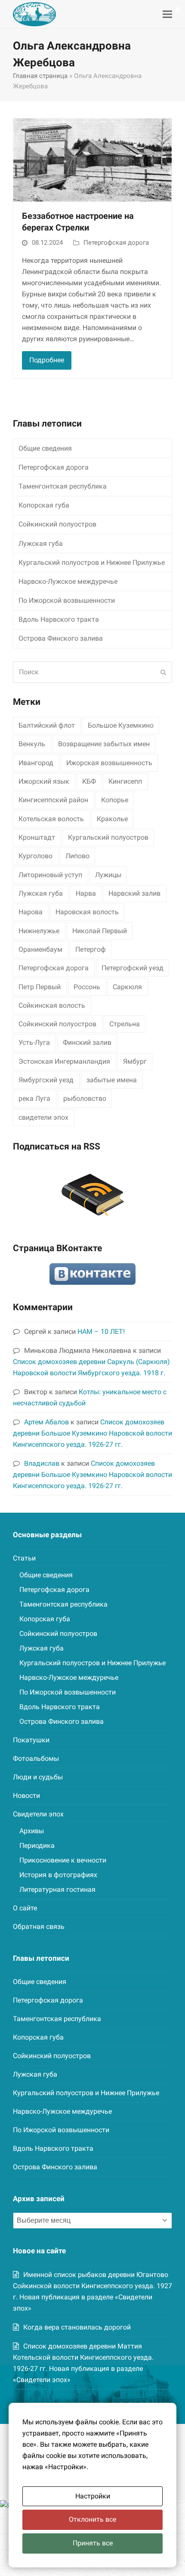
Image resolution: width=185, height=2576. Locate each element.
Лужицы (108, 875)
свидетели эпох (43, 1117)
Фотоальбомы (36, 1758)
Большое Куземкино (121, 725)
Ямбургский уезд (46, 1080)
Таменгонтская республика (63, 486)
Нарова (31, 912)
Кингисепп (125, 781)
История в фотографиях (58, 1875)
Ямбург (135, 1061)
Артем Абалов (46, 1422)
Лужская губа (41, 544)
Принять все (93, 2543)
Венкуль (32, 744)
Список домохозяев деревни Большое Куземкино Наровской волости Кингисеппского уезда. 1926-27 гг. (92, 1433)
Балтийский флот (47, 725)
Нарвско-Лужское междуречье (68, 581)
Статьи (24, 1558)
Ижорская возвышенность (109, 763)
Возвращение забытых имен (104, 744)
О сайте (25, 1908)
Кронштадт (37, 837)
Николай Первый (100, 931)
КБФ (89, 781)
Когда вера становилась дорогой (77, 2327)
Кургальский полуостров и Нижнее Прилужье (92, 562)
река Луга (34, 1098)
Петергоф (91, 949)
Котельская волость (51, 819)
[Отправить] (163, 672)
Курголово (35, 856)
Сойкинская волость (52, 1005)
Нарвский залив (134, 893)
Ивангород (36, 763)
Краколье (112, 819)
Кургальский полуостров (108, 837)
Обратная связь (39, 1927)
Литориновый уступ (50, 875)
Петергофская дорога (116, 243)
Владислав (42, 1463)
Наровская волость (87, 912)
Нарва (86, 893)
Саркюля (127, 987)
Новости (26, 1796)
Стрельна (125, 1024)
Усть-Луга (34, 1042)
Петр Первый (40, 987)
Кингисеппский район (53, 800)
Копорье (115, 800)
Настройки (93, 2496)
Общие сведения (45, 448)
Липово (77, 856)
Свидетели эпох (38, 1814)
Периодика (37, 1846)
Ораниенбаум (40, 949)
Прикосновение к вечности (63, 1860)
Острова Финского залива (61, 638)
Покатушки (31, 1740)
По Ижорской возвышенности (67, 600)
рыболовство (85, 1098)
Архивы (32, 1831)
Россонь (87, 987)
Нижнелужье (39, 931)
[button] (167, 14)
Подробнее (47, 360)
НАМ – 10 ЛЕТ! (101, 1332)
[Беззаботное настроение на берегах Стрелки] (92, 160)
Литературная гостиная (57, 1889)
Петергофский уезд (133, 968)
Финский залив (87, 1042)
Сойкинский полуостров (57, 524)
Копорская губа (44, 505)
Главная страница (40, 76)
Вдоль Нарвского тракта (59, 619)
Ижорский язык (44, 781)
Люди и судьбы (38, 1777)
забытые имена (112, 1080)
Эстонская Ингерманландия (64, 1061)
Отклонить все (92, 2519)
